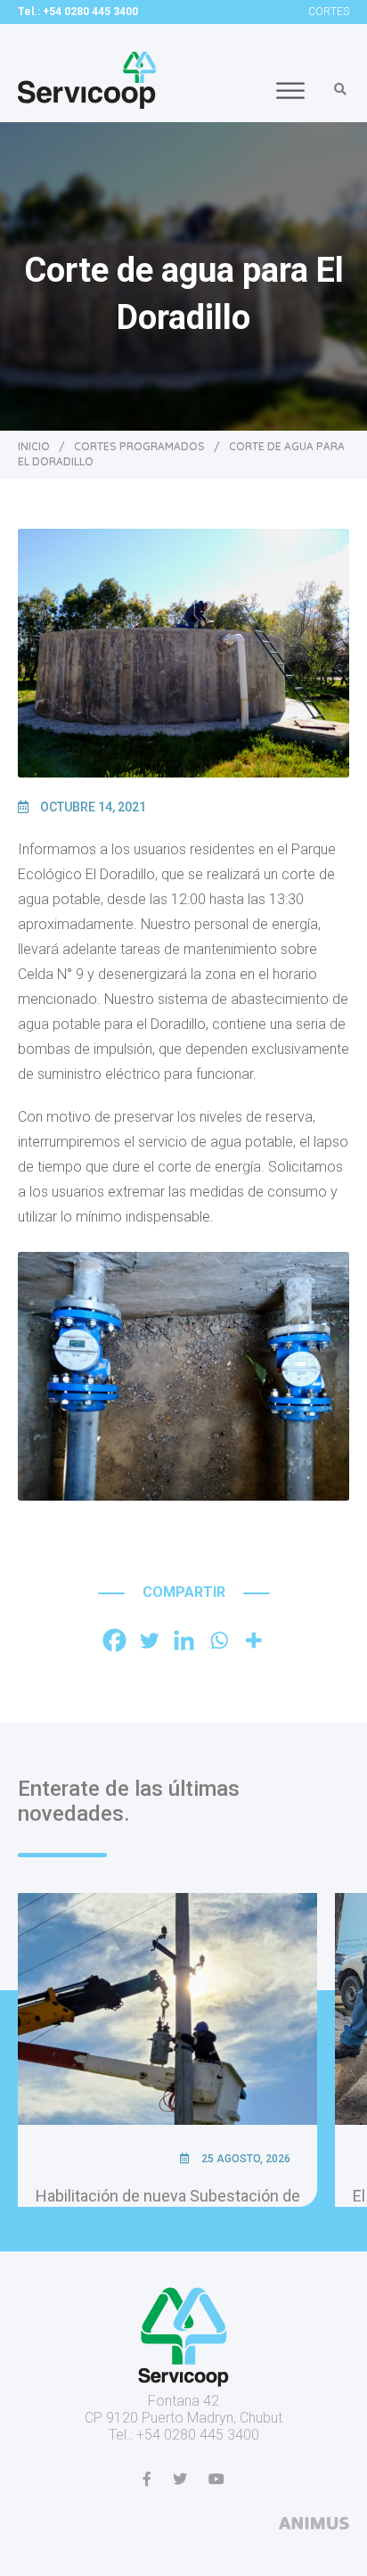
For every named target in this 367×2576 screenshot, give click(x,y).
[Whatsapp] (219, 1640)
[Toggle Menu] (290, 91)
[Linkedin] (184, 1640)
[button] (340, 89)
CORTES (329, 12)
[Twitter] (149, 1640)
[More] (253, 1640)
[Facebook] (114, 1640)
